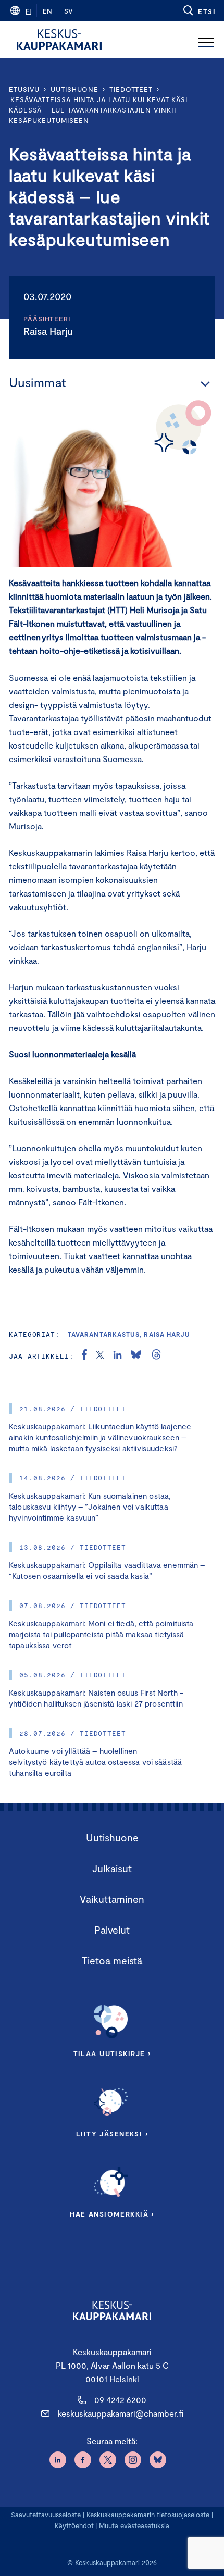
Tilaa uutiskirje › (112, 2054)
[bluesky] (136, 1356)
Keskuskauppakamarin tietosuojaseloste (147, 2515)
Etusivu (24, 89)
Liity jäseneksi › (112, 2134)
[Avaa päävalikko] (206, 40)
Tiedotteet (131, 89)
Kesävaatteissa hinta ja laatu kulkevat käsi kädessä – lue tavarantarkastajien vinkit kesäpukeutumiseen (98, 110)
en (47, 11)
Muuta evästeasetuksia (134, 2525)
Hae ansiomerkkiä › (112, 2214)
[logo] (59, 40)
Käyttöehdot (74, 2525)
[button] (199, 10)
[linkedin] (117, 1356)
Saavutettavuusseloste (46, 2515)
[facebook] (84, 1356)
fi (28, 11)
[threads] (156, 1356)
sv (69, 11)
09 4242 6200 (120, 2400)
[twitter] (100, 1356)
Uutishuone (74, 89)
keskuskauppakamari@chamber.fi (121, 2413)
